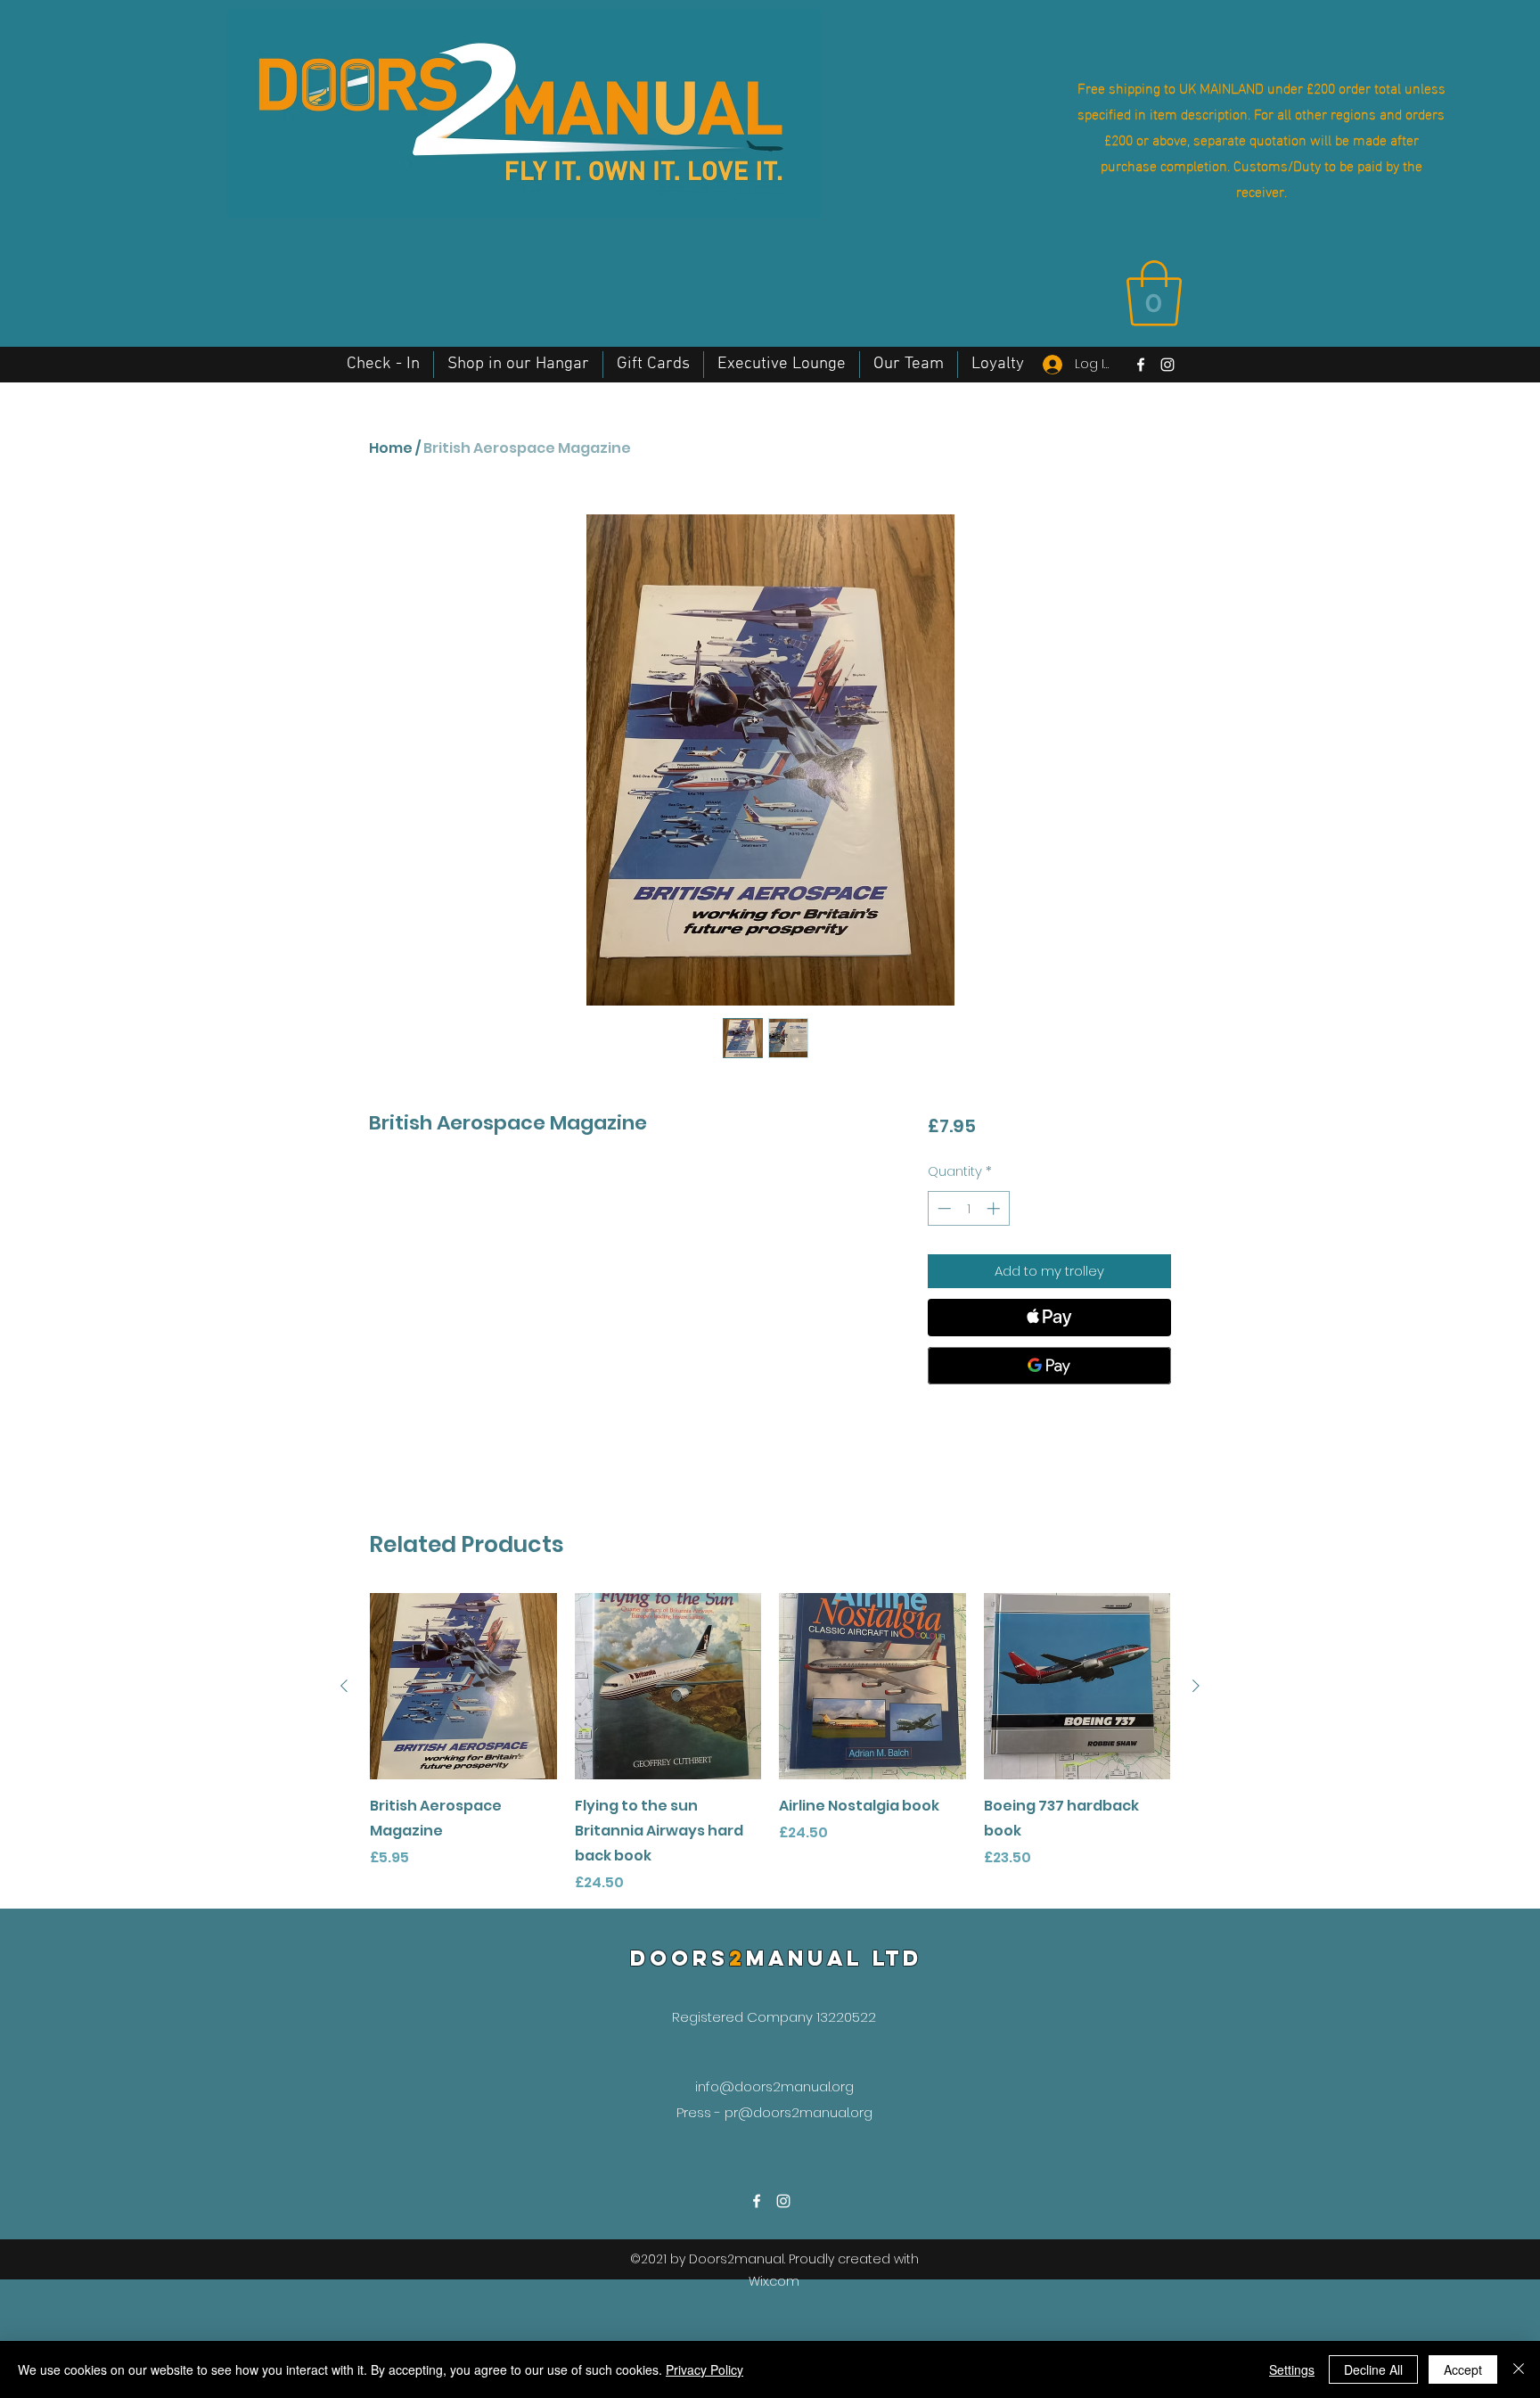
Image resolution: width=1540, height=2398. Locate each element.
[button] (1154, 293)
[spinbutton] (968, 1208)
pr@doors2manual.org (799, 2112)
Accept (1463, 2369)
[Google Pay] (1049, 1366)
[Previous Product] (344, 1686)
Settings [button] (1292, 2369)
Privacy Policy (704, 2369)
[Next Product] (1196, 1686)
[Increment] (995, 1208)
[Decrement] (942, 1208)
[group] (770, 1744)
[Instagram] (1167, 365)
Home (391, 448)
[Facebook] (1141, 365)
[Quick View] (463, 1687)
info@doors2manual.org (774, 2086)
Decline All (1373, 2369)
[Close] (1519, 2369)
